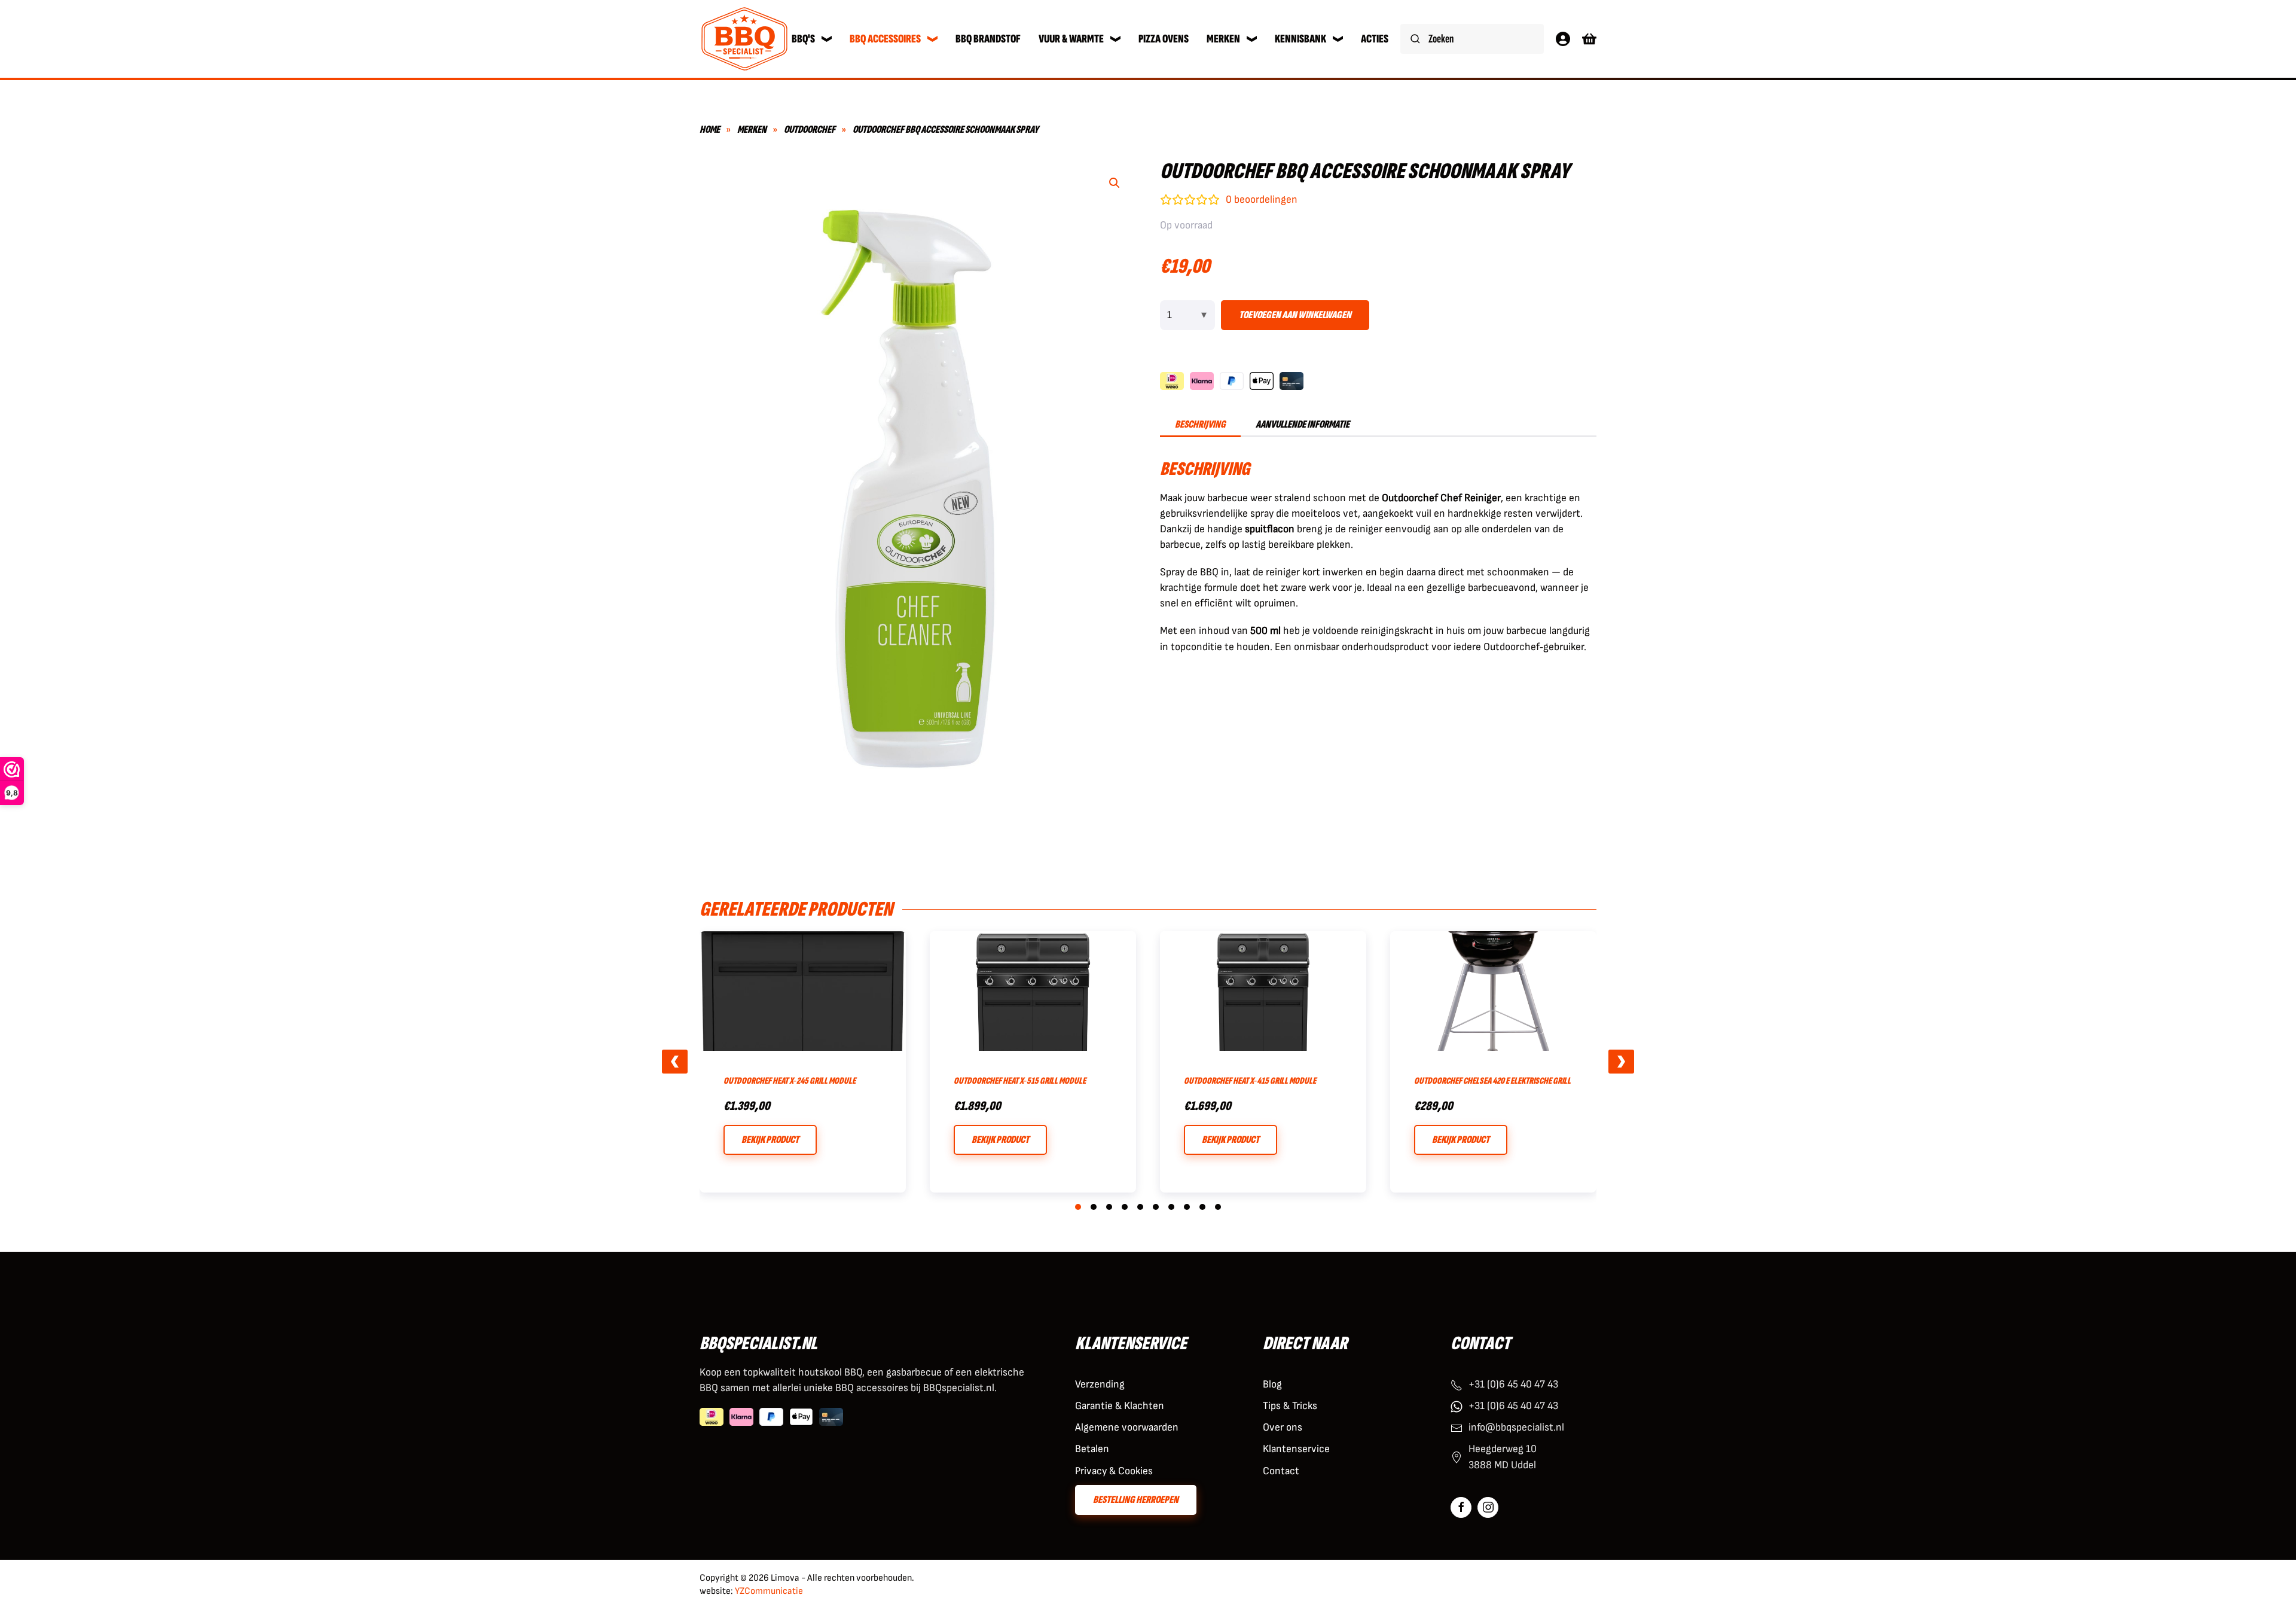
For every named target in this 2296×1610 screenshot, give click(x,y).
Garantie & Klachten (1120, 1406)
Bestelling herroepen (1136, 1500)
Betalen (1092, 1449)
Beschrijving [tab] (1200, 424)
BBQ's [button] (803, 39)
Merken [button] (1223, 39)
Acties (1375, 39)
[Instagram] (1488, 1507)
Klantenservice (1296, 1449)
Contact (1281, 1471)
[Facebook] (1461, 1507)
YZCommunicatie (769, 1591)
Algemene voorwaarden (1127, 1427)
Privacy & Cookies (1114, 1471)
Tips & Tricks (1290, 1406)
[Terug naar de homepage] (744, 39)
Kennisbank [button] (1300, 39)
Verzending (1100, 1384)
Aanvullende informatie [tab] (1303, 424)
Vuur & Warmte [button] (1071, 39)
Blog (1272, 1384)
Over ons (1283, 1427)
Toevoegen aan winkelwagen (1295, 315)
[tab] (1078, 1207)
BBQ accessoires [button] (885, 39)
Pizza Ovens (1164, 39)
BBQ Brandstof (988, 39)
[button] (1115, 183)
